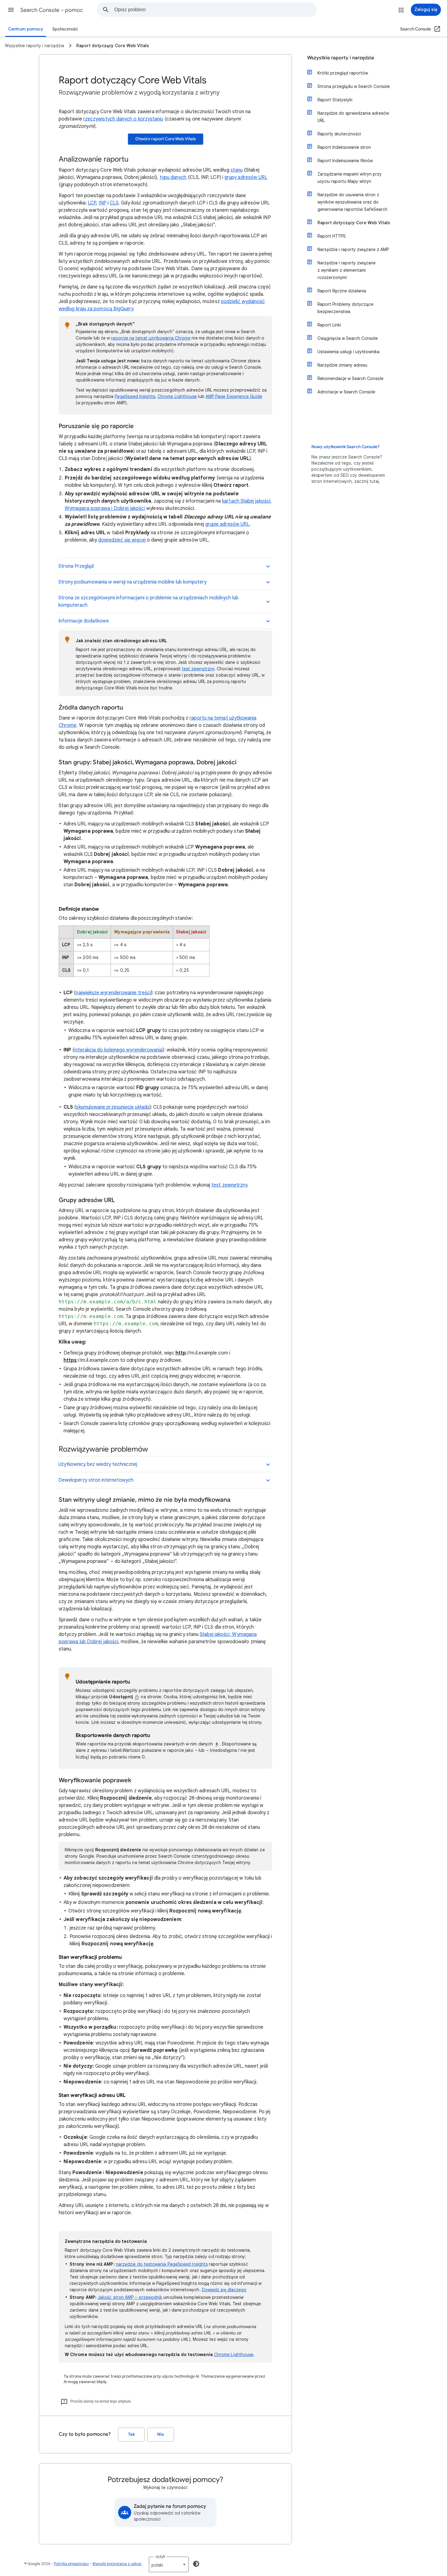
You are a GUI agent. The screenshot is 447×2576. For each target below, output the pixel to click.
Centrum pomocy (26, 29)
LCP (92, 203)
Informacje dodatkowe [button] (84, 621)
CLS (114, 203)
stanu (237, 170)
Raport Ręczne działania (342, 291)
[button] (11, 10)
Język (160, 2556)
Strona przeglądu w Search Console (354, 86)
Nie (161, 2434)
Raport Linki (329, 325)
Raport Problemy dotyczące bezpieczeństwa (345, 308)
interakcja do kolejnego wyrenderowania (118, 1050)
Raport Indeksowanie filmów (345, 161)
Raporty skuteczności (339, 134)
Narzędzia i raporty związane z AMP (353, 249)
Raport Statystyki (335, 100)
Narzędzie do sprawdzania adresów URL (353, 117)
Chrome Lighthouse (177, 396)
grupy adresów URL (246, 177)
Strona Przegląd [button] (76, 566)
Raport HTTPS (332, 236)
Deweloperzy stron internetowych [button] (96, 1480)
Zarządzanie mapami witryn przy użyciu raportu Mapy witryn (350, 178)
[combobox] (215, 10)
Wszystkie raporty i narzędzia (341, 58)
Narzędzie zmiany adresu (342, 365)
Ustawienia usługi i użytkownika (348, 352)
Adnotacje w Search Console (346, 392)
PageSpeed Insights (135, 396)
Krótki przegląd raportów (343, 73)
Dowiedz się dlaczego (224, 2290)
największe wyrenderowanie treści (113, 993)
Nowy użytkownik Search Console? (345, 447)
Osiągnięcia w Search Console (348, 338)
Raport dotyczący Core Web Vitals (354, 223)
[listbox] (169, 2564)
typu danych (173, 177)
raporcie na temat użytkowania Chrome (151, 338)
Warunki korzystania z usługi (117, 2564)
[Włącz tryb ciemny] (196, 2564)
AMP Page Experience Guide (234, 396)
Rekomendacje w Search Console (350, 378)
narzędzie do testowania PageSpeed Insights (162, 2264)
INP (102, 203)
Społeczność (65, 29)
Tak (131, 2434)
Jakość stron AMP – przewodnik (130, 2297)
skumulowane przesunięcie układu (113, 1107)
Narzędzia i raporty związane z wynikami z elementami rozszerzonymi (347, 270)
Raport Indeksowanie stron (344, 147)
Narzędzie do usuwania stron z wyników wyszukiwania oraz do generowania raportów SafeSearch (352, 202)
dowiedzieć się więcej (122, 540)
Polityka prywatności (71, 2564)
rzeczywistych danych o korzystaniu (123, 119)
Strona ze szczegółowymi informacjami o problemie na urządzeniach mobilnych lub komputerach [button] (148, 601)
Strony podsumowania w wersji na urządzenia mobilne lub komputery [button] (132, 582)
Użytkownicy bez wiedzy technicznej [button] (98, 1464)
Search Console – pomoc (52, 10)
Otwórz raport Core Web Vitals (166, 139)
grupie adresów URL (227, 524)
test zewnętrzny (198, 669)
